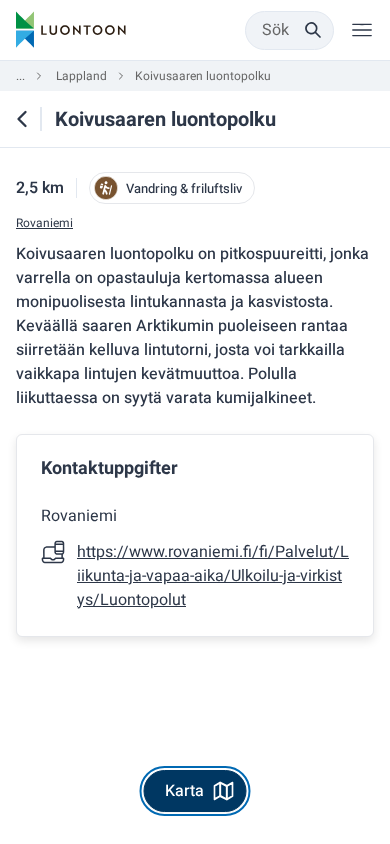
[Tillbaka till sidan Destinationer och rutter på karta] (22, 119)
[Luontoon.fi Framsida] (71, 30)
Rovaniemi (44, 223)
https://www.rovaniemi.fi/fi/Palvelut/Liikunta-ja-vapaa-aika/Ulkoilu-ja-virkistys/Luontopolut (213, 576)
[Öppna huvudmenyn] (362, 30)
